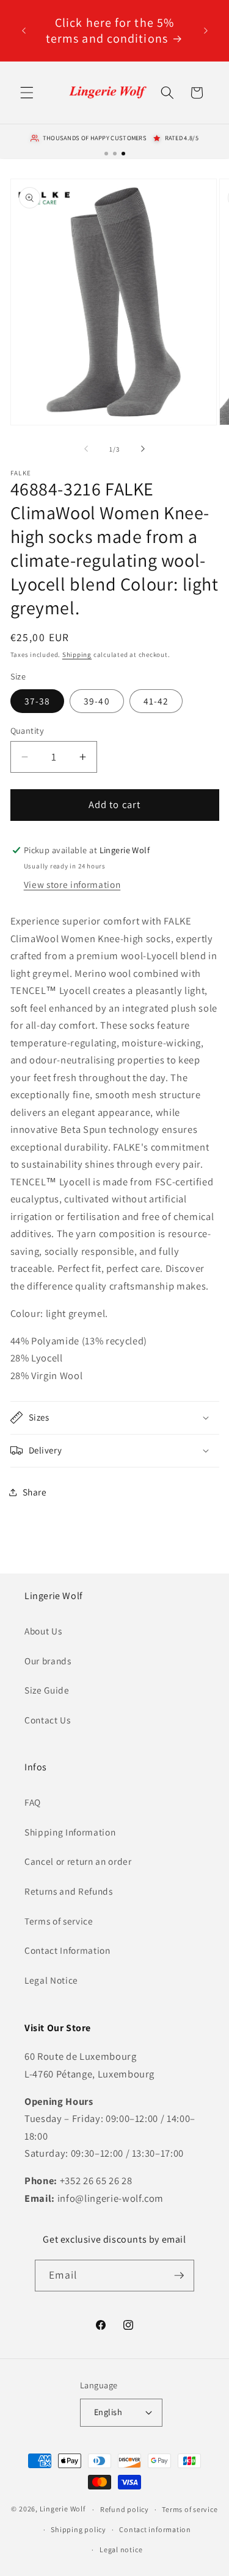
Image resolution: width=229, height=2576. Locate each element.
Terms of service (59, 1921)
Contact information (155, 2529)
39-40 (97, 701)
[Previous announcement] (24, 30)
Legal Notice (51, 1980)
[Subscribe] (179, 2276)
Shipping (77, 655)
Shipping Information (70, 1832)
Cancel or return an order (78, 1861)
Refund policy (125, 2509)
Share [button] (35, 1492)
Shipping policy (78, 2529)
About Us (43, 1631)
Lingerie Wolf (63, 2509)
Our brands (48, 1661)
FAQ (33, 1802)
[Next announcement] (206, 30)
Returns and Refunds (69, 1891)
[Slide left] (86, 449)
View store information (72, 884)
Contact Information (67, 1950)
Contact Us (48, 1720)
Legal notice (121, 2549)
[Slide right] (143, 449)
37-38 (38, 701)
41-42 (156, 701)
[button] (27, 93)
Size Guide (47, 1690)
